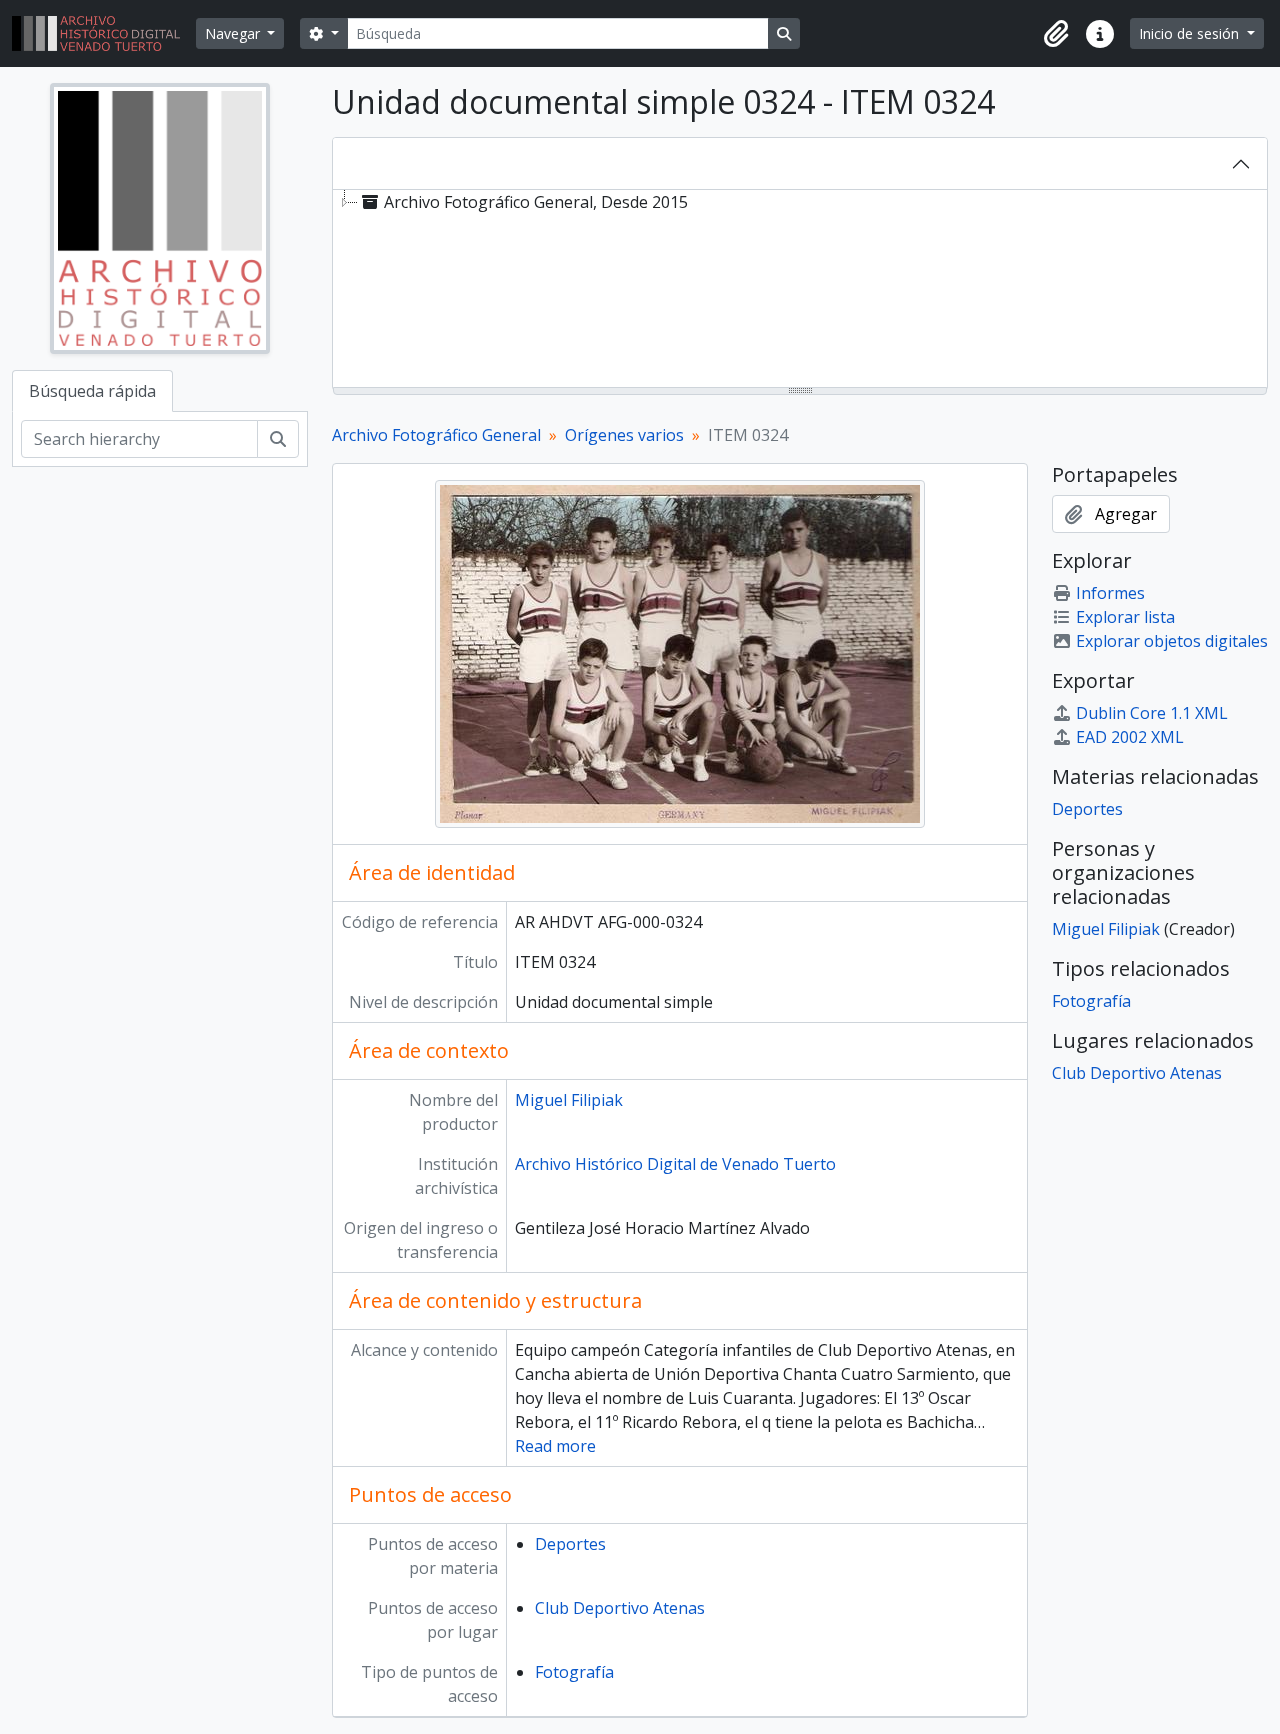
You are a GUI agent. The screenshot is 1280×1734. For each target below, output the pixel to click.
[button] (1056, 34)
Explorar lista (1125, 617)
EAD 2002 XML (1130, 737)
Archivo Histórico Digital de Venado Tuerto (675, 1164)
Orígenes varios (624, 435)
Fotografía (574, 1672)
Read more (555, 1446)
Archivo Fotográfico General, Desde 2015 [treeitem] (536, 202)
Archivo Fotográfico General (436, 435)
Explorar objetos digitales (1172, 641)
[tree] (800, 290)
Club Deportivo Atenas (620, 1608)
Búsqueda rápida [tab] (92, 391)
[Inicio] (104, 33)
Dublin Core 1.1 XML (1152, 713)
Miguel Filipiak (569, 1100)
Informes (1110, 593)
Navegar (234, 33)
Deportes (570, 1544)
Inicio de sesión (1191, 33)
